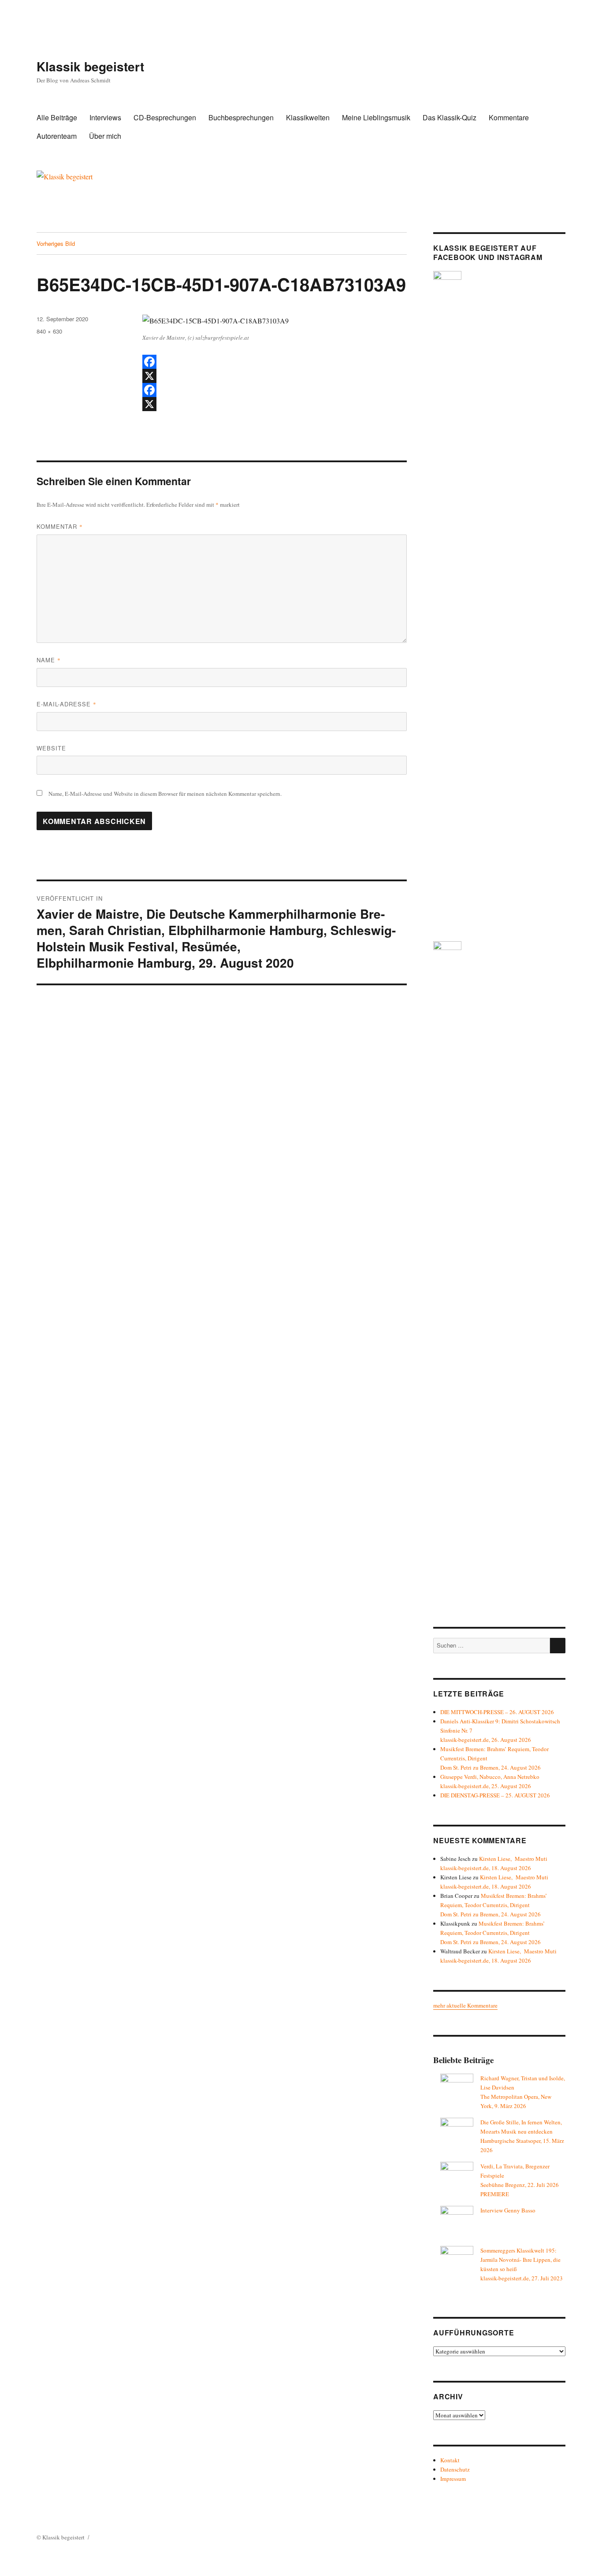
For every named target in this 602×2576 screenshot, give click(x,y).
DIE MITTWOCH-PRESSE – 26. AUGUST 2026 (497, 1712)
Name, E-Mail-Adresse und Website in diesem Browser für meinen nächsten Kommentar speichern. (165, 794)
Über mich (105, 136)
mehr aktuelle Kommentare (465, 2005)
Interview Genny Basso (508, 2210)
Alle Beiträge (57, 117)
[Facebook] (275, 362)
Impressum (453, 2479)
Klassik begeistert (90, 66)
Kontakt (450, 2460)
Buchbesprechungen (241, 117)
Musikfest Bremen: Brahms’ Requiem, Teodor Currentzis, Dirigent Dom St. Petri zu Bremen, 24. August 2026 (494, 1905)
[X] (275, 376)
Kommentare (509, 117)
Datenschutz (455, 2469)
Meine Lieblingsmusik (376, 117)
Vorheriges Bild (56, 243)
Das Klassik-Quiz (450, 117)
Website (51, 748)
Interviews (105, 117)
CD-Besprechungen (165, 117)
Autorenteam (57, 136)
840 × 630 (49, 331)
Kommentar (60, 526)
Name (49, 660)
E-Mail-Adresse (67, 704)
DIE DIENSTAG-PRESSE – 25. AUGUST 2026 (495, 1795)
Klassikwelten (308, 117)
